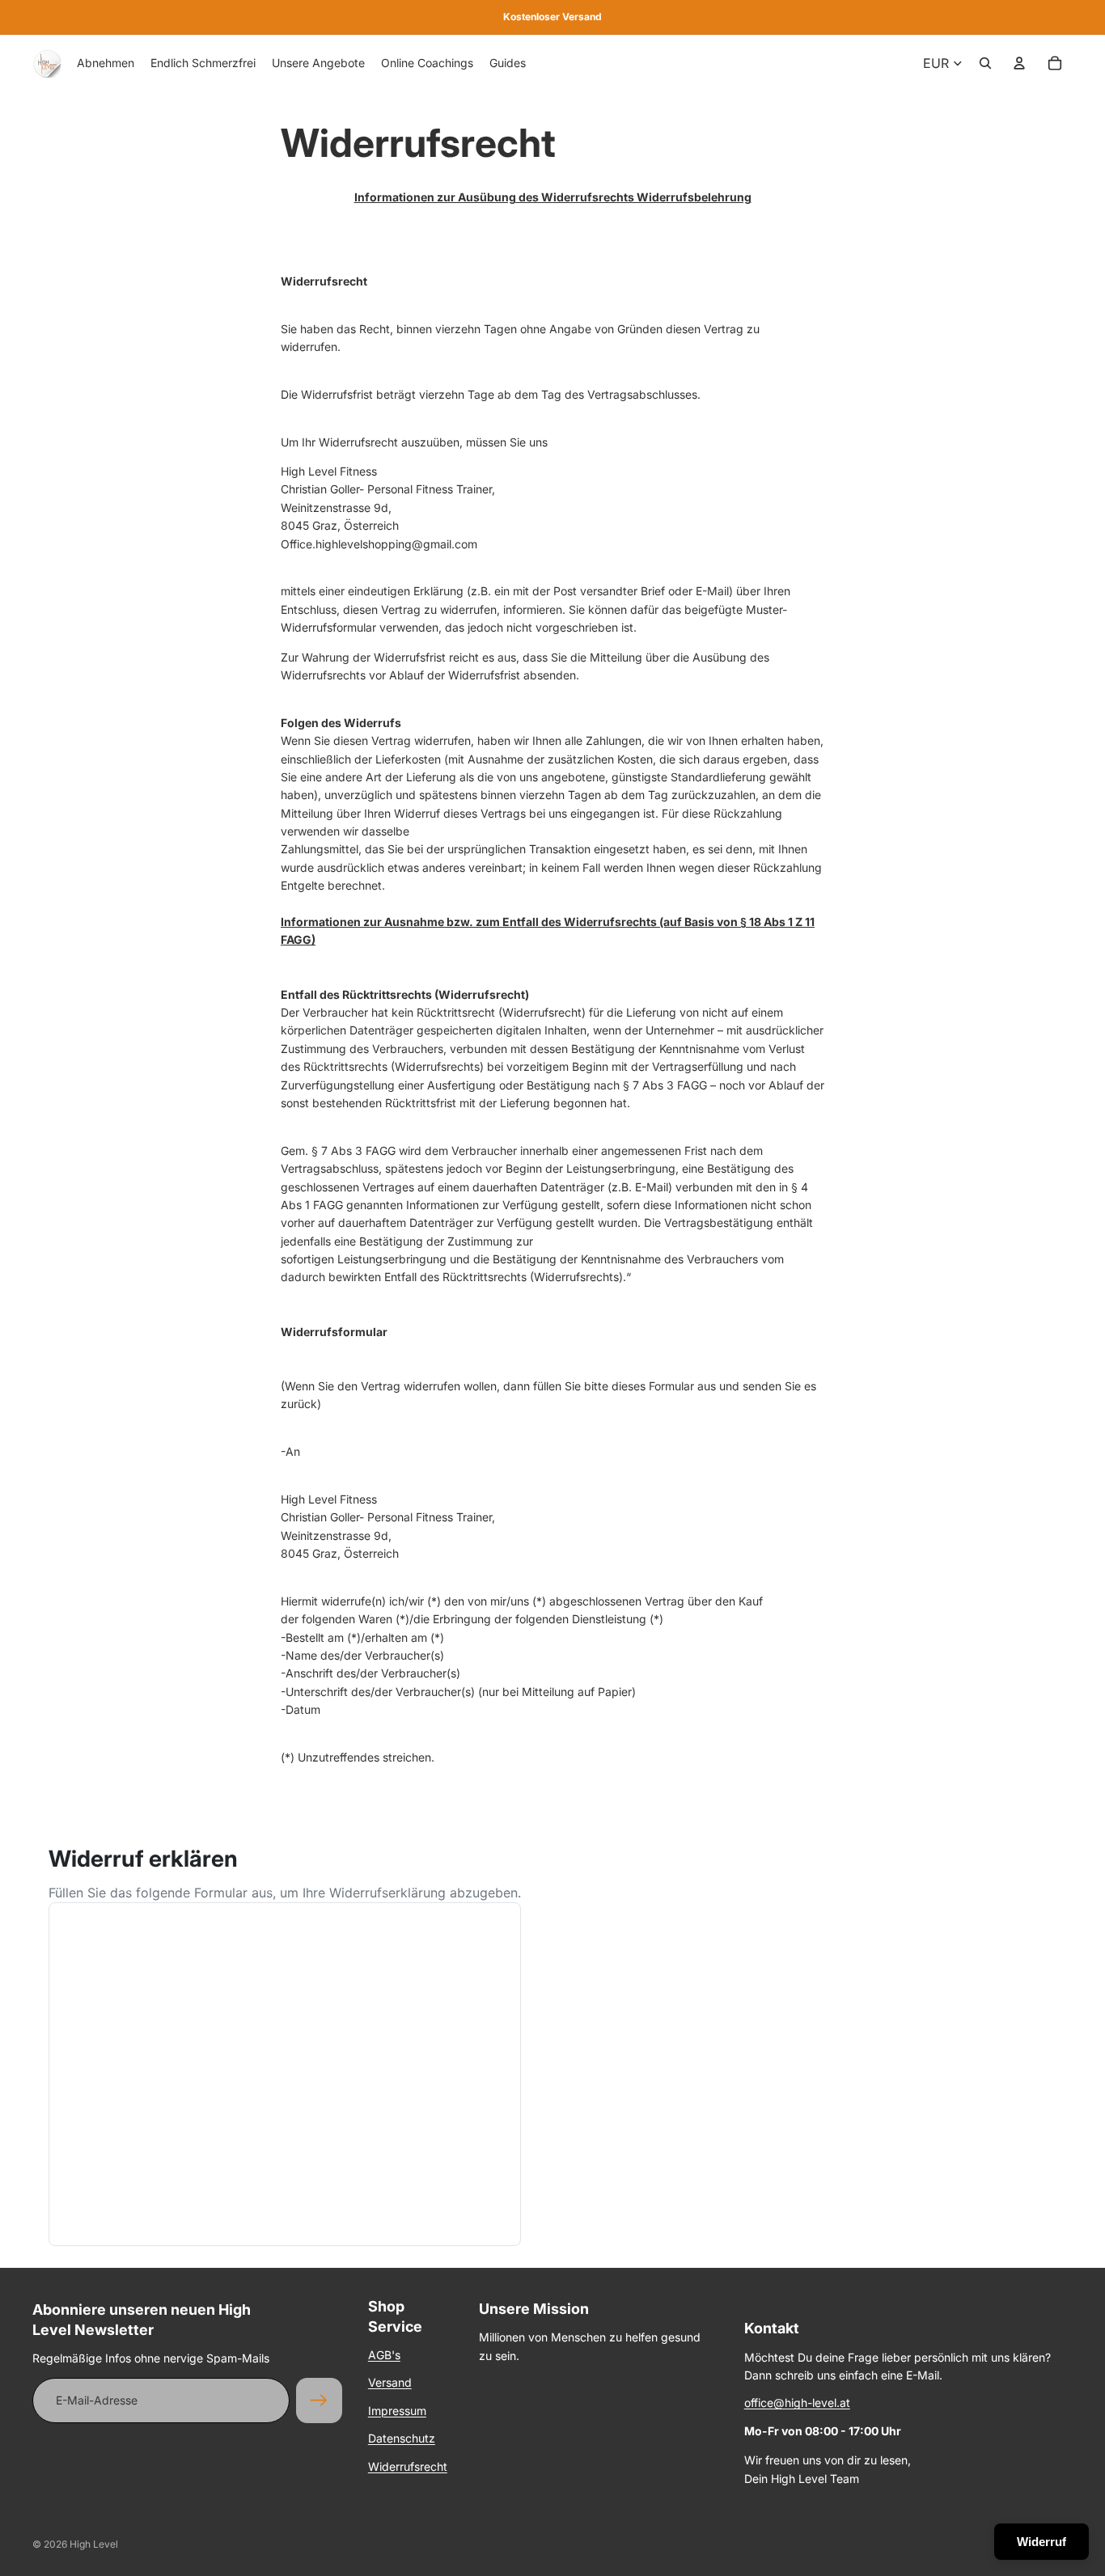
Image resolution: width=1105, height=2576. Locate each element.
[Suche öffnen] (985, 63)
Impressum (397, 2411)
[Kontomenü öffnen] (1019, 63)
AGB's (384, 2355)
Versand (390, 2382)
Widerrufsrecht (408, 2466)
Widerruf (1041, 2542)
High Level (94, 2544)
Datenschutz (402, 2438)
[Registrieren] (319, 2400)
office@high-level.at (797, 2403)
